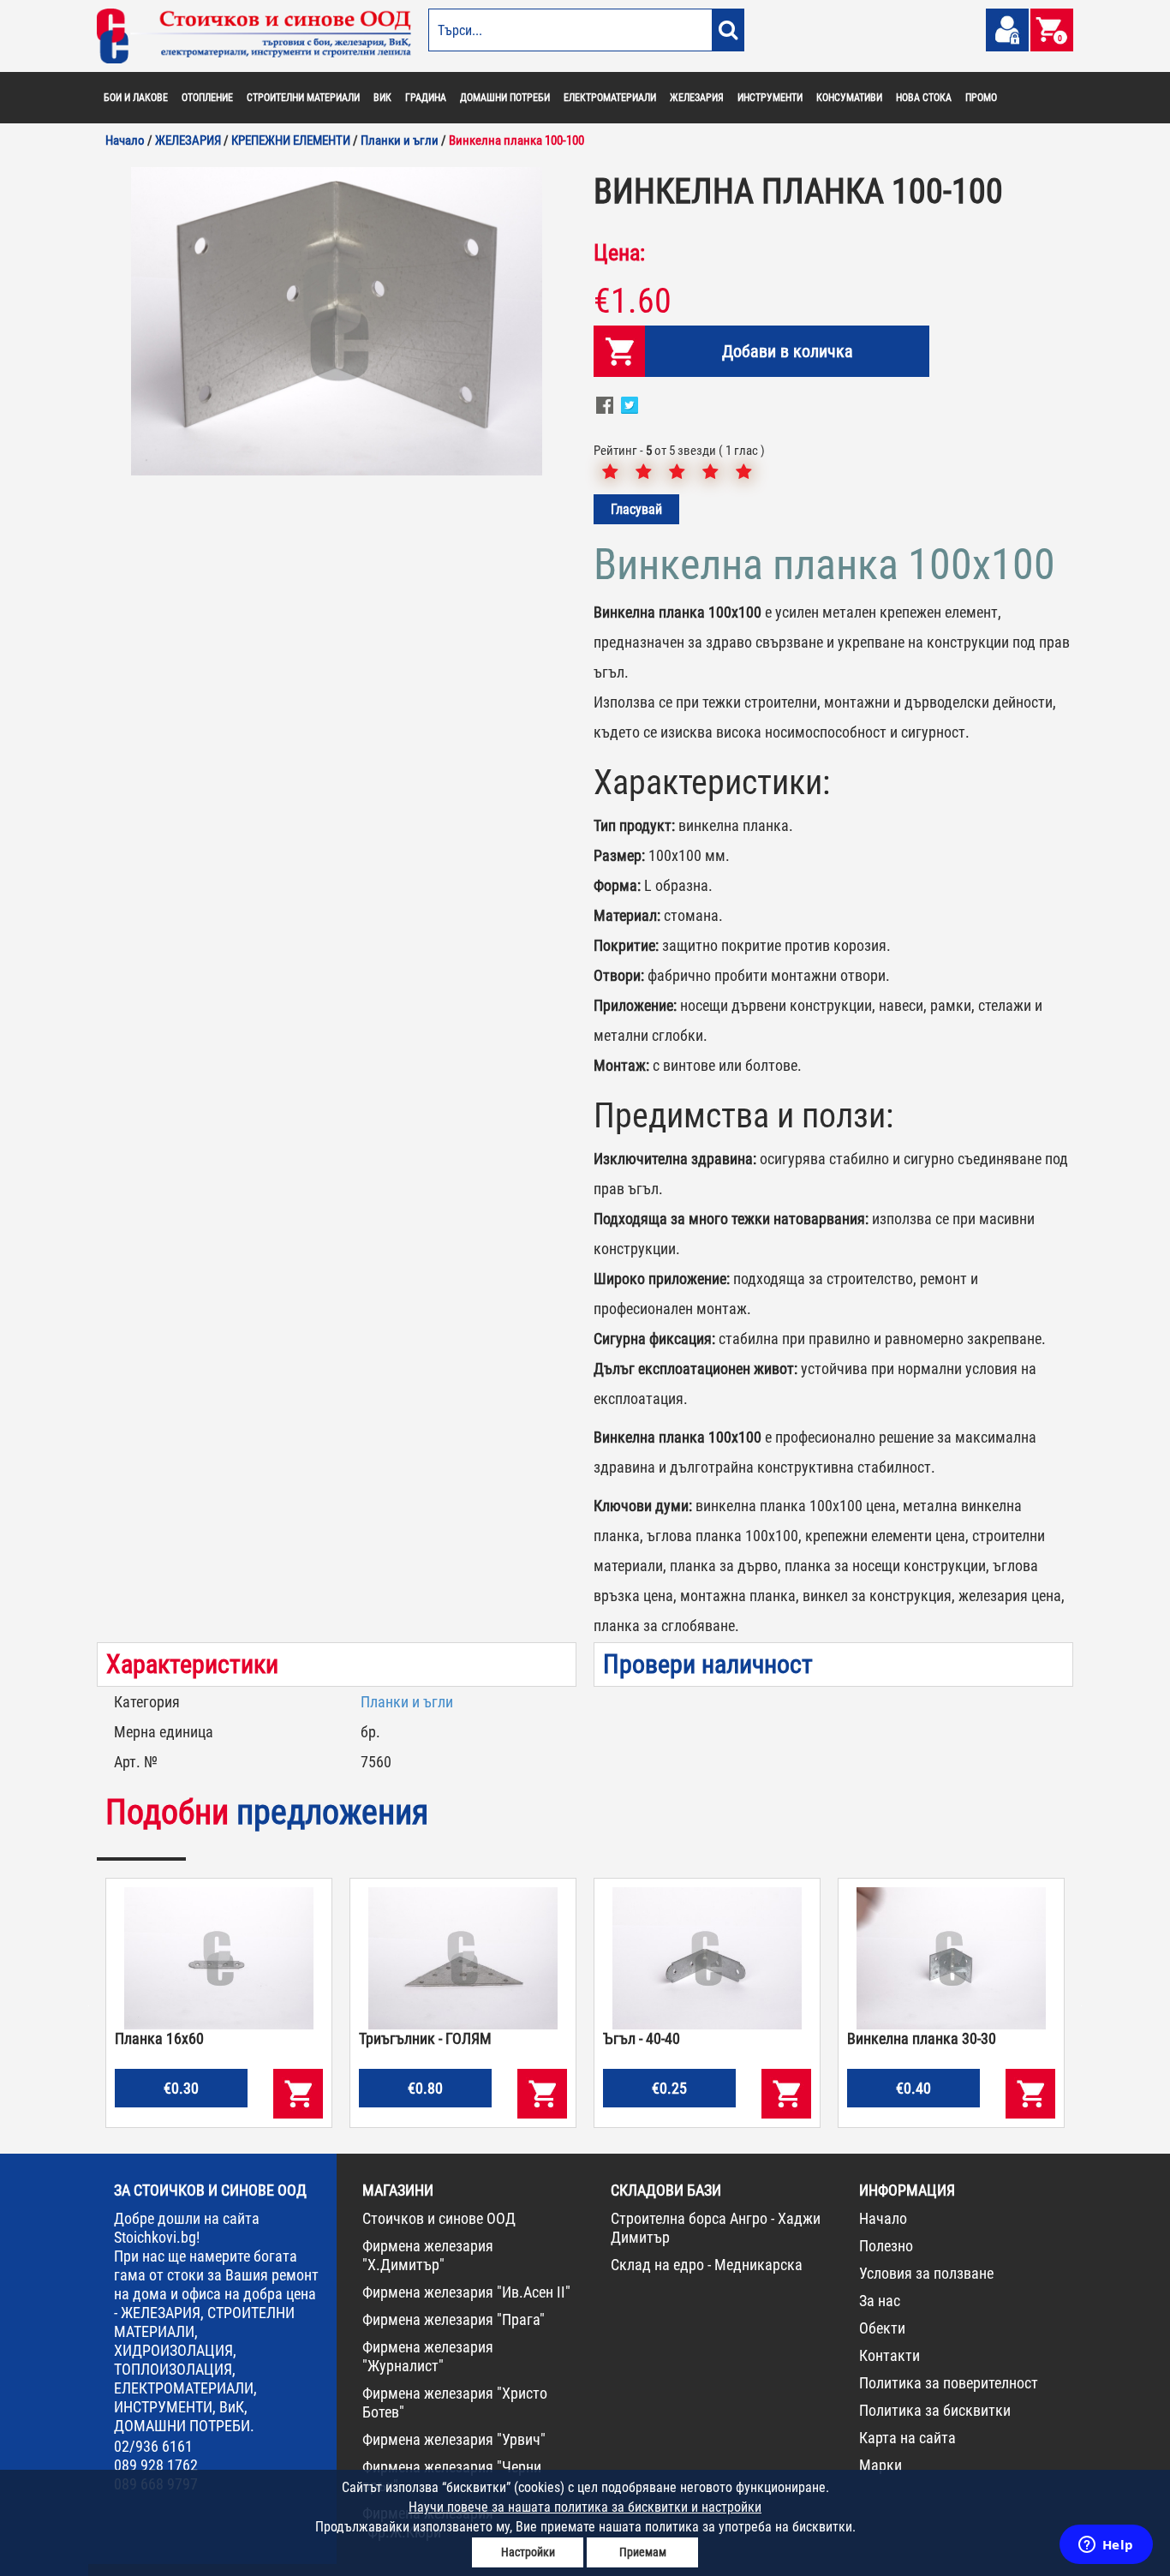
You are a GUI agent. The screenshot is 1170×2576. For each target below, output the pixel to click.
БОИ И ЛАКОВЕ (136, 98)
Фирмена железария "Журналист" (428, 2356)
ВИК (382, 98)
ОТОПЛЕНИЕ (207, 98)
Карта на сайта (907, 2438)
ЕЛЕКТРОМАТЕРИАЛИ (610, 98)
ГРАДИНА (426, 98)
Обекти (882, 2328)
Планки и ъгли (407, 1702)
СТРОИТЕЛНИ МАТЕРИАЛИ (303, 98)
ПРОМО (981, 98)
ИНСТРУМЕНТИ (770, 98)
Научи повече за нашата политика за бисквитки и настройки (585, 2507)
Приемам (643, 2552)
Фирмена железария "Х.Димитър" (428, 2255)
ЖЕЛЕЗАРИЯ (697, 98)
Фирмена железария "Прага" (454, 2319)
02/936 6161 (153, 2446)
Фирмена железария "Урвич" (454, 2439)
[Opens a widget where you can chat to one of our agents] (1106, 2546)
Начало (883, 2218)
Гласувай (636, 509)
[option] (337, 321)
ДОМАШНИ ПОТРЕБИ (505, 98)
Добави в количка (788, 351)
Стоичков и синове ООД (439, 2218)
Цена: (619, 253)
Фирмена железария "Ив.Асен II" (466, 2292)
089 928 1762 (156, 2465)
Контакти (889, 2355)
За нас (880, 2301)
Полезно (886, 2246)
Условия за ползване (926, 2273)
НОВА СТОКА (924, 98)
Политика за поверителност (949, 2383)
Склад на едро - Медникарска (707, 2265)
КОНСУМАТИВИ (849, 98)
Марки (880, 2465)
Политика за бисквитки (935, 2410)
